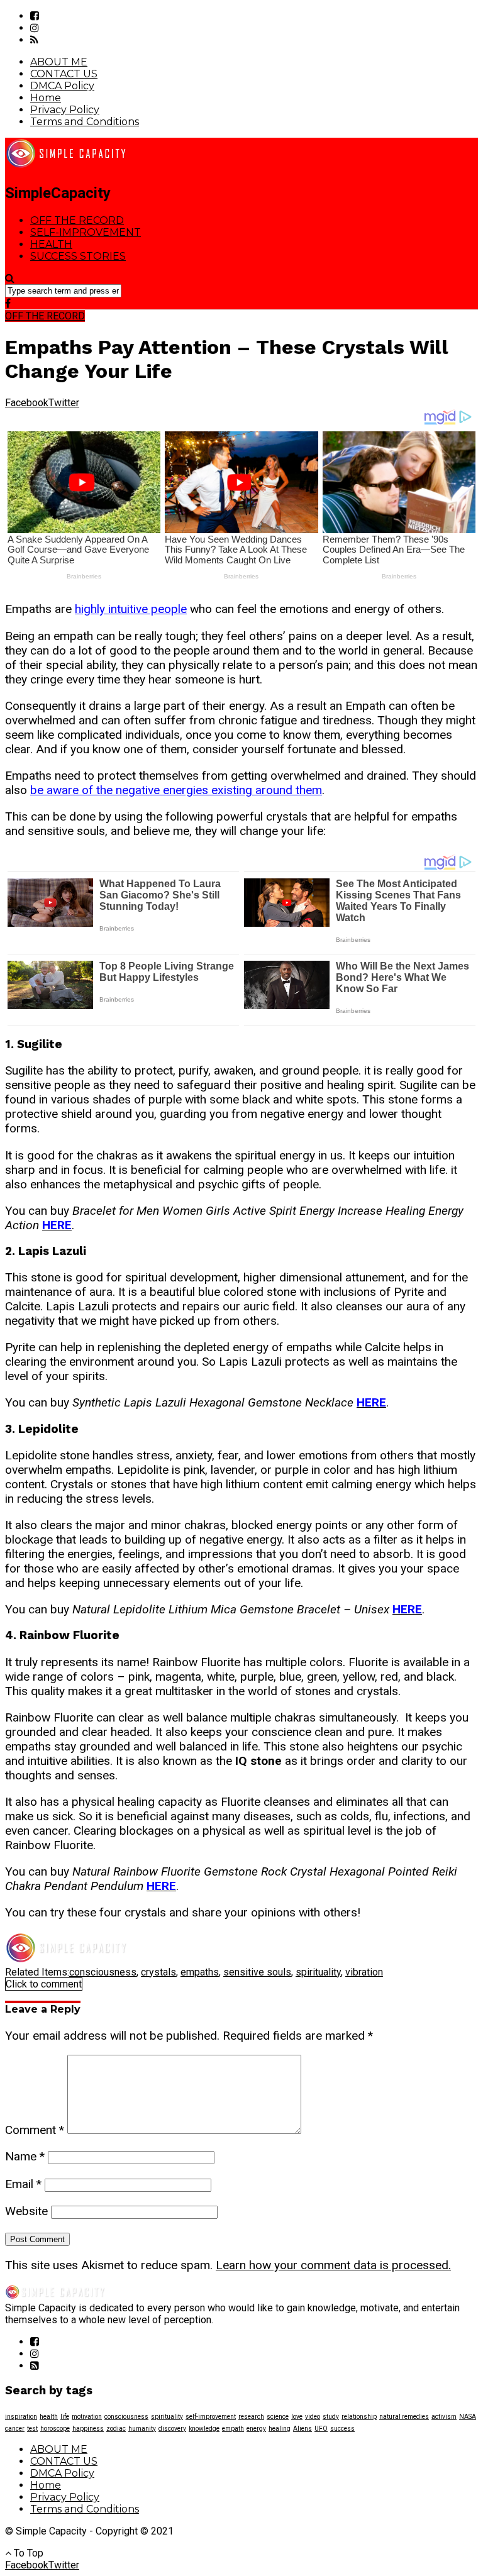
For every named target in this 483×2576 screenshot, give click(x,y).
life (65, 2417)
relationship (359, 2417)
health (49, 2417)
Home (46, 98)
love (297, 2417)
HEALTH (51, 244)
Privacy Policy (65, 110)
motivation (87, 2417)
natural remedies (404, 2417)
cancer (15, 2429)
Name (25, 2156)
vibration (364, 1972)
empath (233, 2429)
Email (23, 2184)
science (278, 2417)
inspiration (21, 2417)
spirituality (318, 1972)
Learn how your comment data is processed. (333, 2265)
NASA (468, 2417)
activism (444, 2417)
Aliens (303, 2429)
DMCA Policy (62, 86)
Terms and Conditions (85, 122)
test (32, 2429)
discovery (172, 2429)
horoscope (55, 2429)
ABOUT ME (59, 62)
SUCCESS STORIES (78, 256)
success (342, 2429)
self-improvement (211, 2417)
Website (26, 2211)
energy (256, 2429)
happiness (88, 2429)
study (331, 2417)
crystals (158, 1972)
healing (280, 2429)
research (251, 2417)
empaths (200, 1972)
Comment (35, 2130)
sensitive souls (257, 1972)
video (313, 2417)
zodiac (116, 2429)
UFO (321, 2429)
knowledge (204, 2429)
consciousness (103, 1972)
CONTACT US (64, 74)
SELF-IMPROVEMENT (86, 232)
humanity (142, 2429)
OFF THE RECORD (77, 220)
